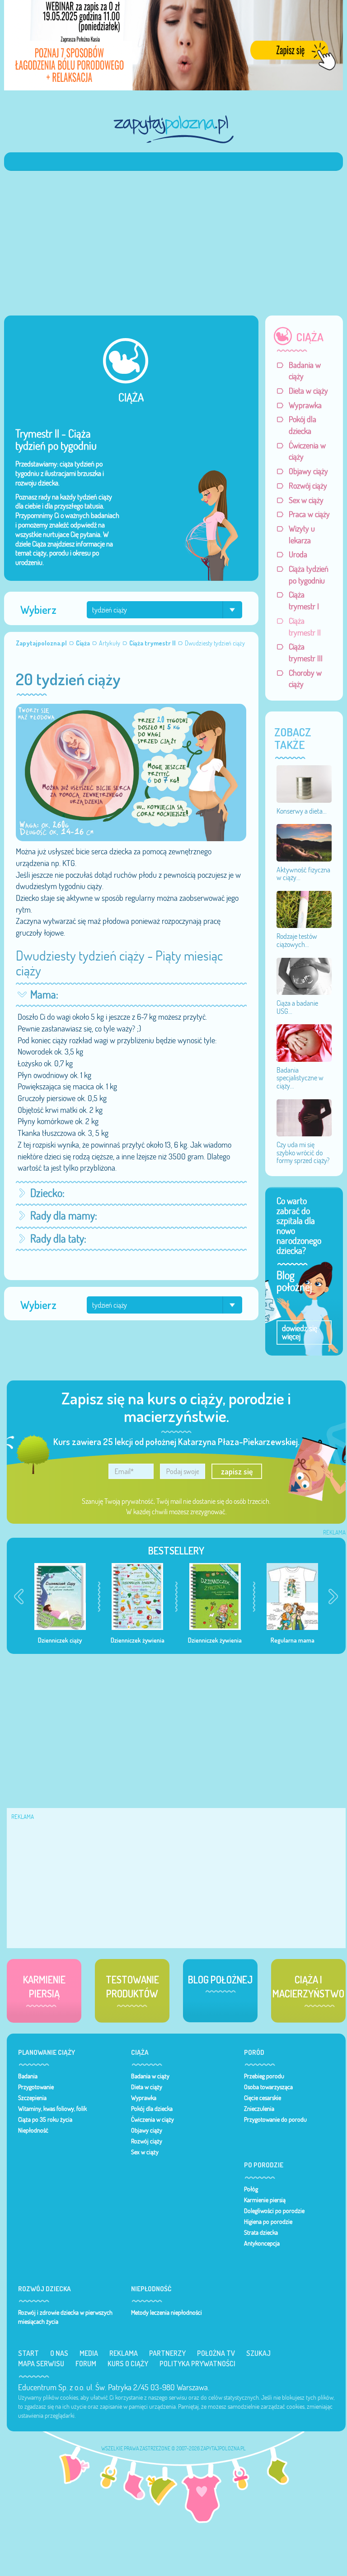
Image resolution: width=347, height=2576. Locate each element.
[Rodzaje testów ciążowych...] (304, 909)
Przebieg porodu (264, 2076)
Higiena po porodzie (268, 2222)
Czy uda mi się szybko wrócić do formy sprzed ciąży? (303, 1152)
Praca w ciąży (309, 514)
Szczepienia (32, 2098)
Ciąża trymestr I (304, 600)
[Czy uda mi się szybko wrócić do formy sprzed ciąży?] (304, 1117)
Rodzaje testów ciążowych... (297, 940)
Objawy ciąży (308, 471)
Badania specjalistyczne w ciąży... (300, 1078)
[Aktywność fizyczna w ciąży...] (304, 842)
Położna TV (216, 2353)
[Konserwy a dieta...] (304, 783)
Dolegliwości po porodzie (274, 2211)
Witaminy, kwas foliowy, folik (52, 2109)
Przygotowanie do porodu (275, 2119)
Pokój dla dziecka (302, 425)
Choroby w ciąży (305, 679)
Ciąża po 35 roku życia (45, 2119)
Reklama (124, 2353)
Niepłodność (33, 2130)
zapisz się (237, 1471)
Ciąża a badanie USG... (297, 1007)
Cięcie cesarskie (263, 2098)
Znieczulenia (259, 2109)
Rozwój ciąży (308, 486)
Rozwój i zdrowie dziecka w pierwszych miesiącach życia (65, 2317)
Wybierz (38, 610)
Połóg (251, 2189)
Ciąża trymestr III (306, 652)
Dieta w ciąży (308, 391)
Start (28, 2353)
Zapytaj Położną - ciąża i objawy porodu (173, 129)
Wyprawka (305, 405)
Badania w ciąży (305, 371)
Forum (86, 2364)
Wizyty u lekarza (302, 535)
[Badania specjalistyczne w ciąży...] (304, 1042)
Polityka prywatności (197, 2364)
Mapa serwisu (41, 2364)
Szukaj (258, 2353)
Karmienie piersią (265, 2200)
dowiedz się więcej (300, 1332)
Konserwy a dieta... (302, 811)
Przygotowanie (36, 2087)
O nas (59, 2353)
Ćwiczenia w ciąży (307, 451)
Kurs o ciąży (128, 2364)
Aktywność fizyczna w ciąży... (303, 874)
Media (89, 2353)
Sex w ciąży (306, 500)
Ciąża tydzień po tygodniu (309, 575)
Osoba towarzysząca (268, 2087)
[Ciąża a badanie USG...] (304, 975)
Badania (28, 2076)
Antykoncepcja (262, 2243)
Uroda (298, 554)
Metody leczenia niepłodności (166, 2312)
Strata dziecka (261, 2232)
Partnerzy (167, 2353)
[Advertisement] (173, 239)
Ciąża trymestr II (305, 627)
